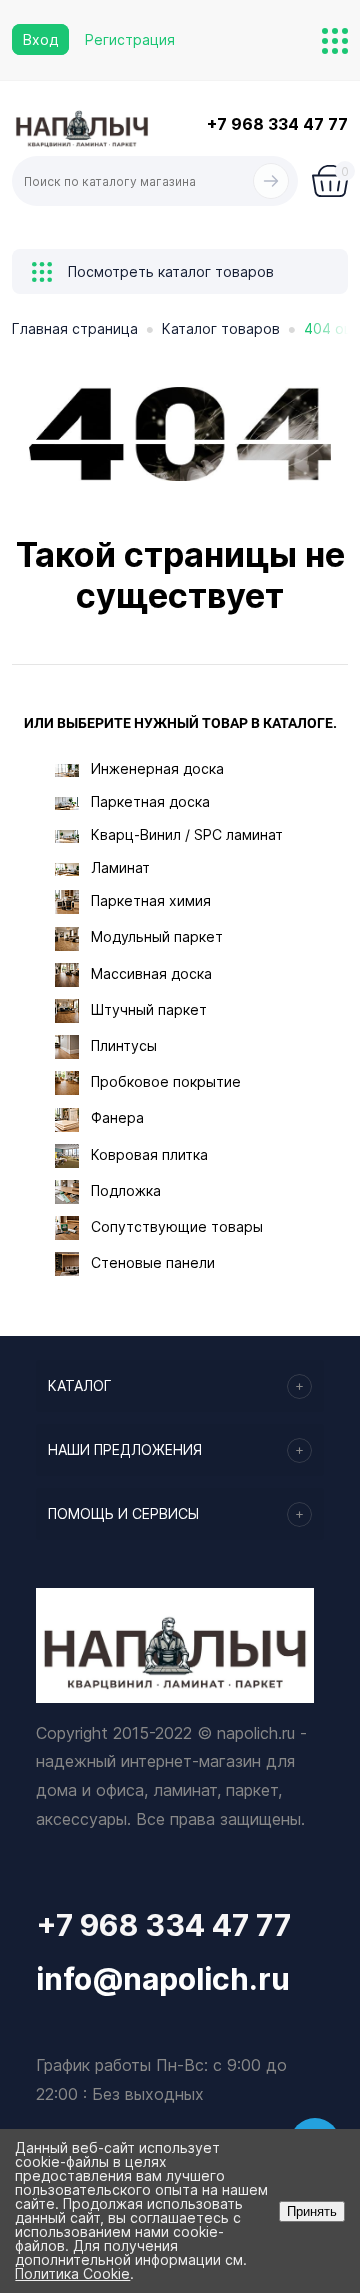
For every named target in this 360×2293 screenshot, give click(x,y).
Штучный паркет (149, 1009)
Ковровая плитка (149, 1154)
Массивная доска (151, 973)
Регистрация (130, 39)
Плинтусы (124, 1045)
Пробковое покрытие (166, 1081)
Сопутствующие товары (177, 1226)
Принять (312, 2211)
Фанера (117, 1117)
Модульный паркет (157, 936)
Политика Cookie (72, 2273)
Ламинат (120, 867)
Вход (40, 39)
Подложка (126, 1190)
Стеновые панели (153, 1262)
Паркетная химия (151, 900)
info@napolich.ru (163, 1979)
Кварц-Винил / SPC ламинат (187, 834)
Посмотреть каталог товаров (169, 271)
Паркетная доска (150, 801)
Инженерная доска (157, 768)
